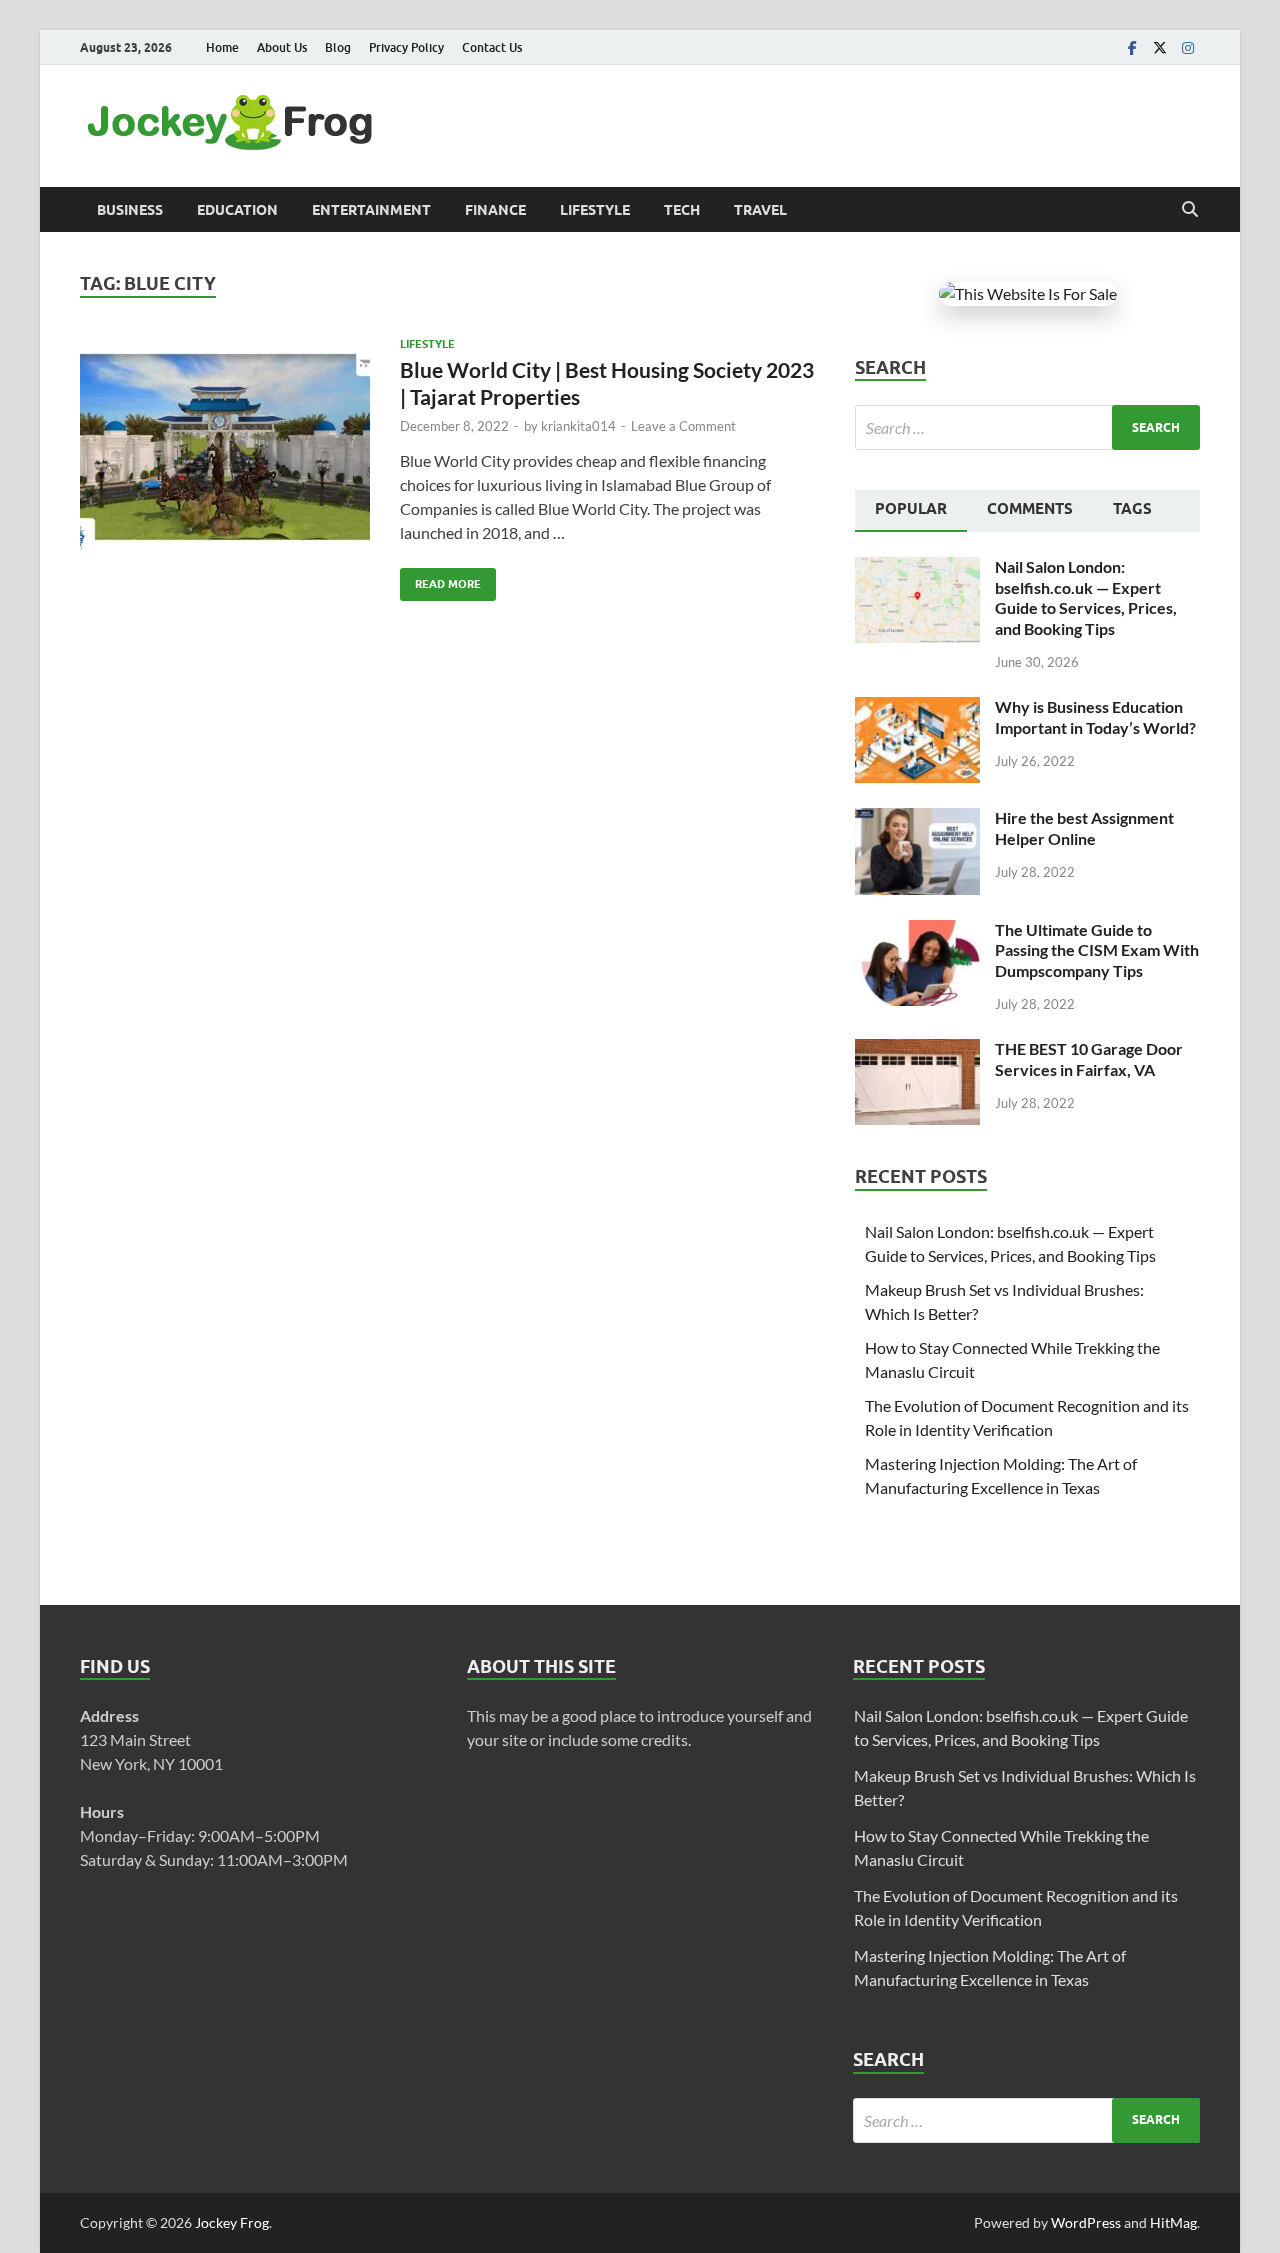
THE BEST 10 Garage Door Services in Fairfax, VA (1089, 1059)
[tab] (911, 511)
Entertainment (371, 210)
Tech (682, 210)
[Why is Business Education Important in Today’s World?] (917, 708)
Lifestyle (595, 210)
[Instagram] (1188, 47)
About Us (282, 47)
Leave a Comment (683, 426)
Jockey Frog (232, 2222)
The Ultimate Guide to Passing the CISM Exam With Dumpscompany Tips (1097, 950)
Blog (338, 47)
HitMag (1173, 2222)
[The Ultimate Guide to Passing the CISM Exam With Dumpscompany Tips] (917, 931)
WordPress (1086, 2222)
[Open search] (1190, 210)
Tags (1132, 509)
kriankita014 (578, 426)
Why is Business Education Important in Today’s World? (1095, 717)
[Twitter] (1160, 47)
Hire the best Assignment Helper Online (1084, 828)
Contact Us (492, 47)
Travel (760, 210)
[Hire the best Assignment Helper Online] (917, 819)
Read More (440, 579)
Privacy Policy (406, 47)
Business (130, 210)
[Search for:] (1027, 427)
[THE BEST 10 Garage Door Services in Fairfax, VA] (917, 1050)
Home (222, 47)
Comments (1030, 509)
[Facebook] (1132, 47)
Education (237, 210)
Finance (495, 210)
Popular (911, 509)
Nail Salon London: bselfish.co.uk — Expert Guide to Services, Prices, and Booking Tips (1086, 597)
